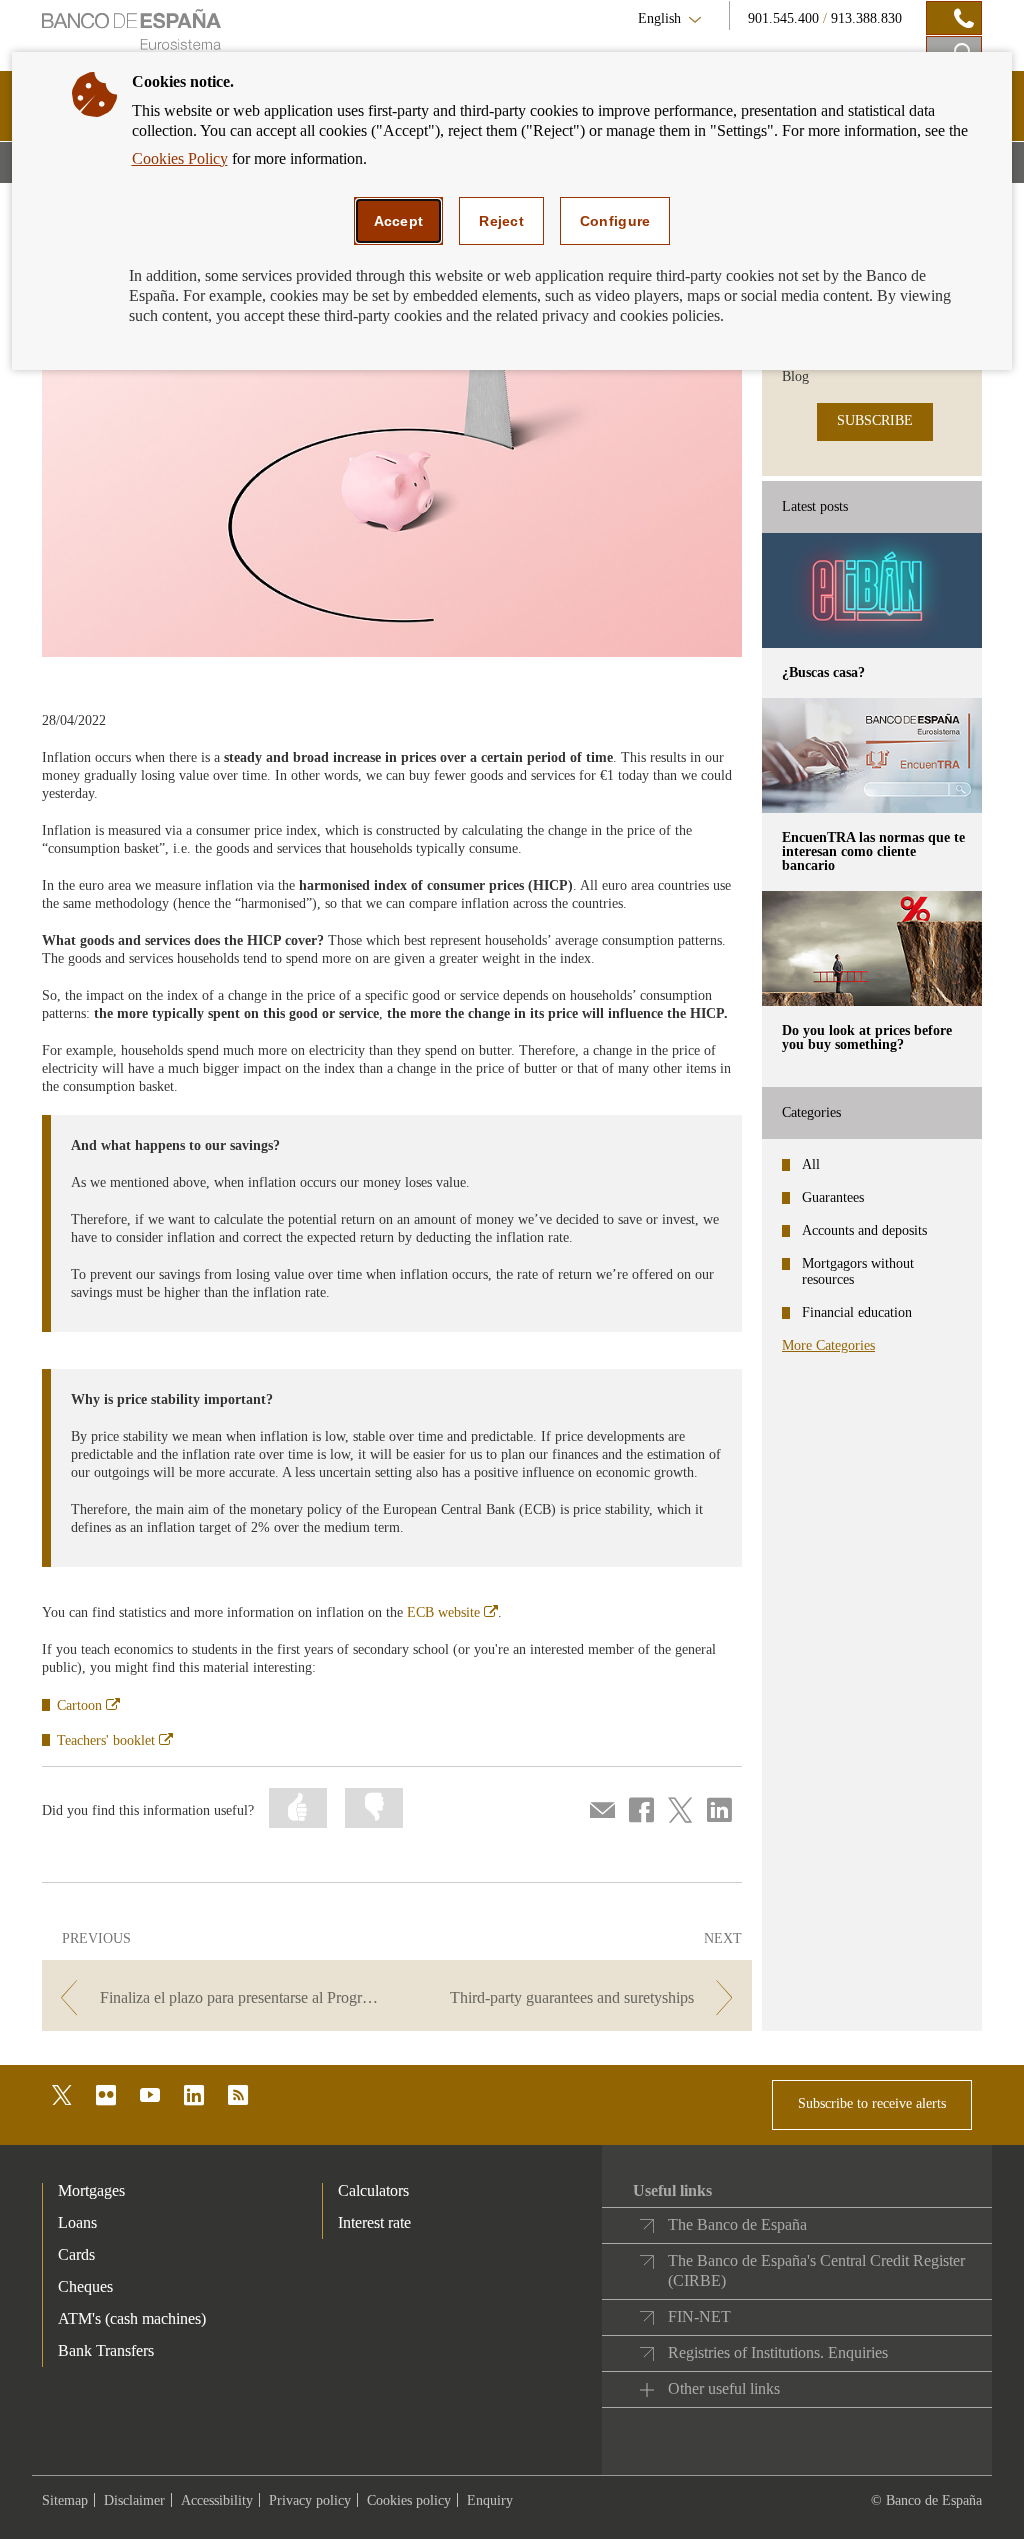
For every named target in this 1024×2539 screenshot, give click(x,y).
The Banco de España (737, 2224)
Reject (501, 221)
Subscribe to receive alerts (872, 2103)
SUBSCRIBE (875, 420)
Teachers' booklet (115, 1740)
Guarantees (833, 1197)
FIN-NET (699, 2316)
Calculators (373, 2190)
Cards (76, 2254)
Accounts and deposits (864, 1230)
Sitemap (65, 2500)
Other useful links (724, 2388)
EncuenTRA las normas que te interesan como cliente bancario (873, 851)
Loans (77, 2222)
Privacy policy (310, 2500)
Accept (399, 221)
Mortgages (91, 2190)
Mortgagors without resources (858, 1271)
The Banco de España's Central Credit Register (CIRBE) (816, 2270)
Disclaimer (134, 2500)
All (811, 1164)
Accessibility (217, 2500)
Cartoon (88, 1705)
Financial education (857, 1312)
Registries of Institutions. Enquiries (778, 2352)
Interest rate (374, 2222)
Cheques (85, 2286)
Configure (615, 221)
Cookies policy (409, 2500)
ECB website (452, 1612)
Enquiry (490, 2500)
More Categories (828, 1345)
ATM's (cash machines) (132, 2318)
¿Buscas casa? (823, 672)
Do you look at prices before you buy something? (867, 1037)
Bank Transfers (106, 2350)
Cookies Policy (180, 158)
